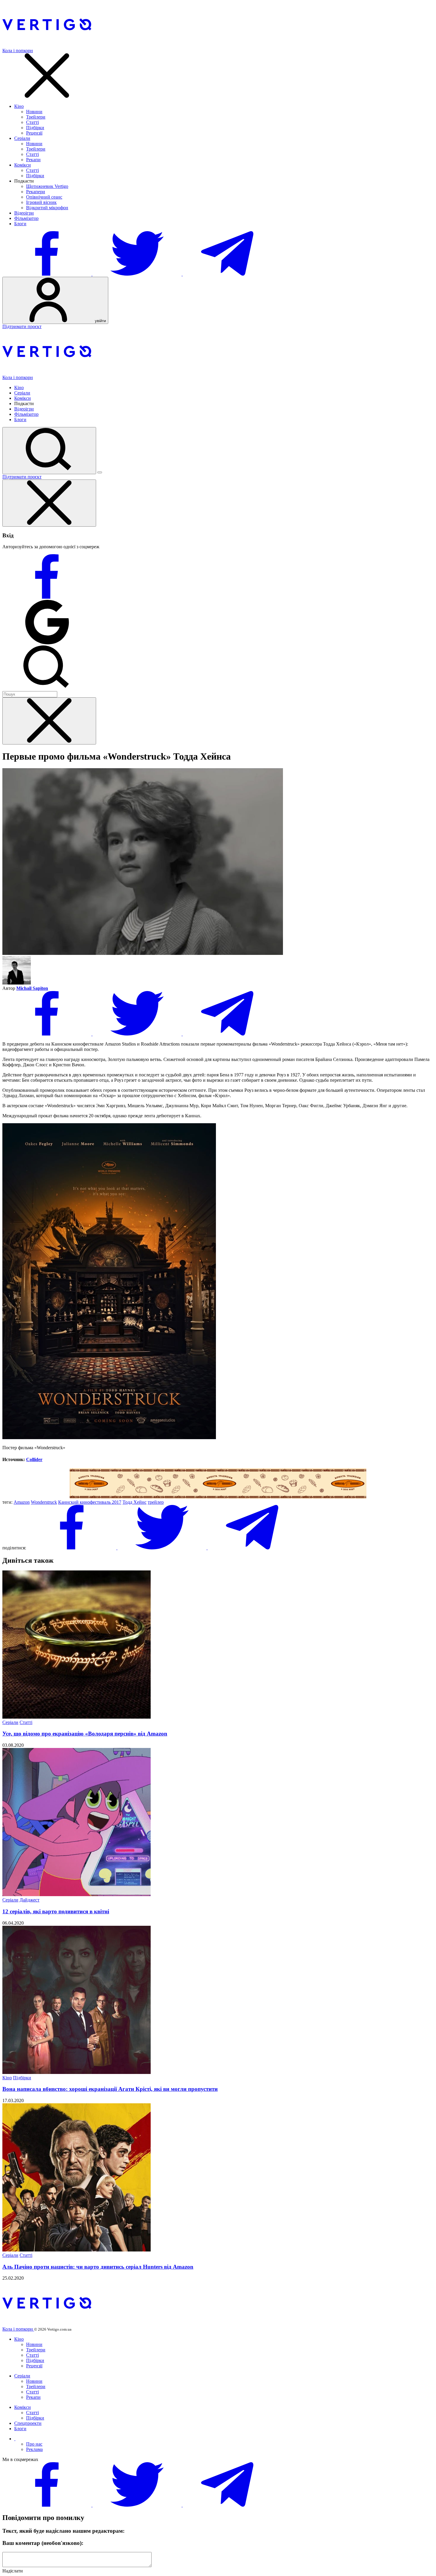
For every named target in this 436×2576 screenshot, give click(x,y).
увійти (100, 321)
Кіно (19, 106)
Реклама (34, 2449)
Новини (34, 112)
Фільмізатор (26, 218)
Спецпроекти (28, 2423)
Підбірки (35, 128)
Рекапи (33, 160)
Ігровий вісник (41, 202)
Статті (32, 122)
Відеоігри (24, 213)
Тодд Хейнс (135, 1502)
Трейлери (36, 117)
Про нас (34, 2444)
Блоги (20, 224)
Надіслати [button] (13, 2571)
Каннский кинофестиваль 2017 (90, 1502)
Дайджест (30, 1900)
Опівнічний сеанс (44, 197)
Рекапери (36, 192)
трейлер (156, 1502)
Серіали (22, 138)
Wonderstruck (44, 1502)
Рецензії (34, 133)
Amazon (22, 1502)
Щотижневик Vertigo (47, 186)
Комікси (23, 165)
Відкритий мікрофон (47, 208)
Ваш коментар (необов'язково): (43, 2543)
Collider (34, 1459)
